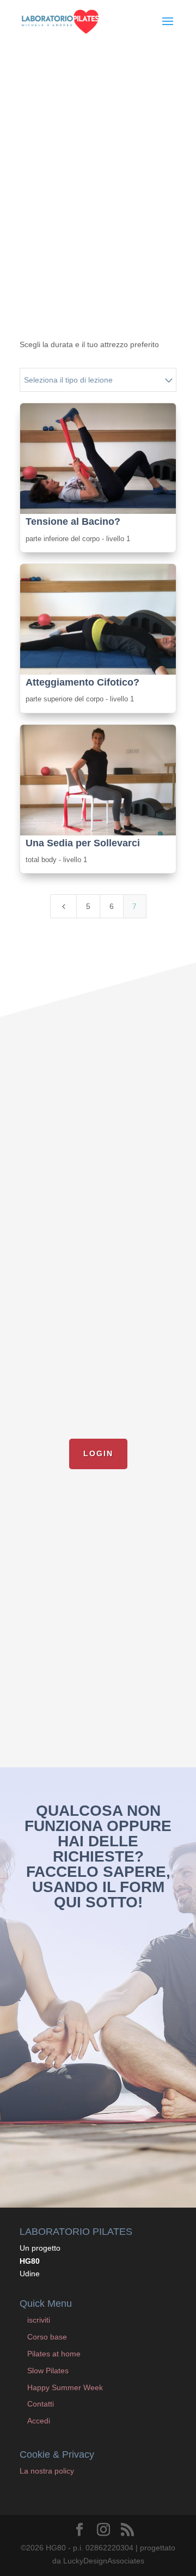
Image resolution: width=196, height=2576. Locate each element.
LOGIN (98, 1453)
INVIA (149, 2150)
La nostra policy (47, 2471)
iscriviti (39, 2320)
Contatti (41, 2404)
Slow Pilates (48, 2371)
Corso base (47, 2337)
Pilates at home (54, 2354)
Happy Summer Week (65, 2387)
